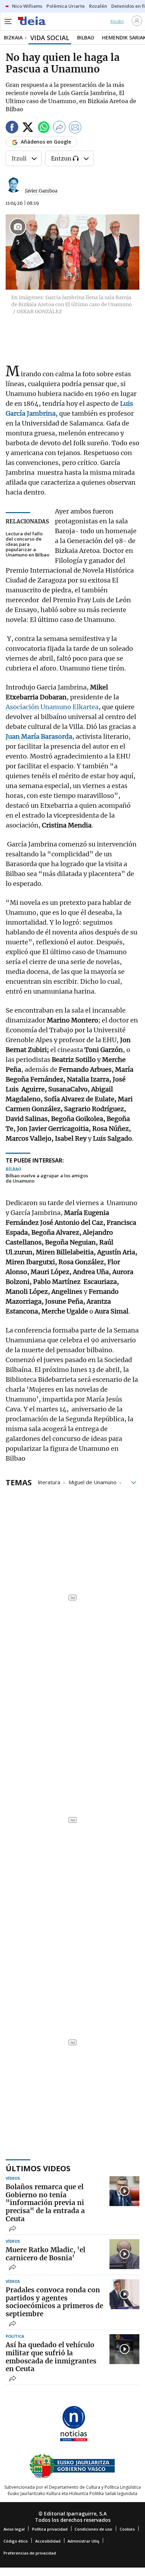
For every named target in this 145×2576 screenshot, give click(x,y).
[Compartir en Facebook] (12, 128)
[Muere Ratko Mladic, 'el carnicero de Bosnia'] (124, 2254)
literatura (49, 1482)
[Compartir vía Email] (75, 128)
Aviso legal (14, 2529)
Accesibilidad (48, 2541)
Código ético (16, 2541)
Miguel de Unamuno (93, 1482)
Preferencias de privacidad (30, 2553)
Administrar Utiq (83, 2541)
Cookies (127, 2529)
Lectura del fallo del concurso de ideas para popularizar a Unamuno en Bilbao (27, 544)
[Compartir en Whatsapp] (44, 128)
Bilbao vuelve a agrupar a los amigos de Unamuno (47, 1179)
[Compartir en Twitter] (28, 128)
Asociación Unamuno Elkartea (52, 707)
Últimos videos (38, 2168)
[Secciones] (8, 21)
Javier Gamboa (41, 191)
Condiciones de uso (93, 2529)
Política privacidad (50, 2529)
